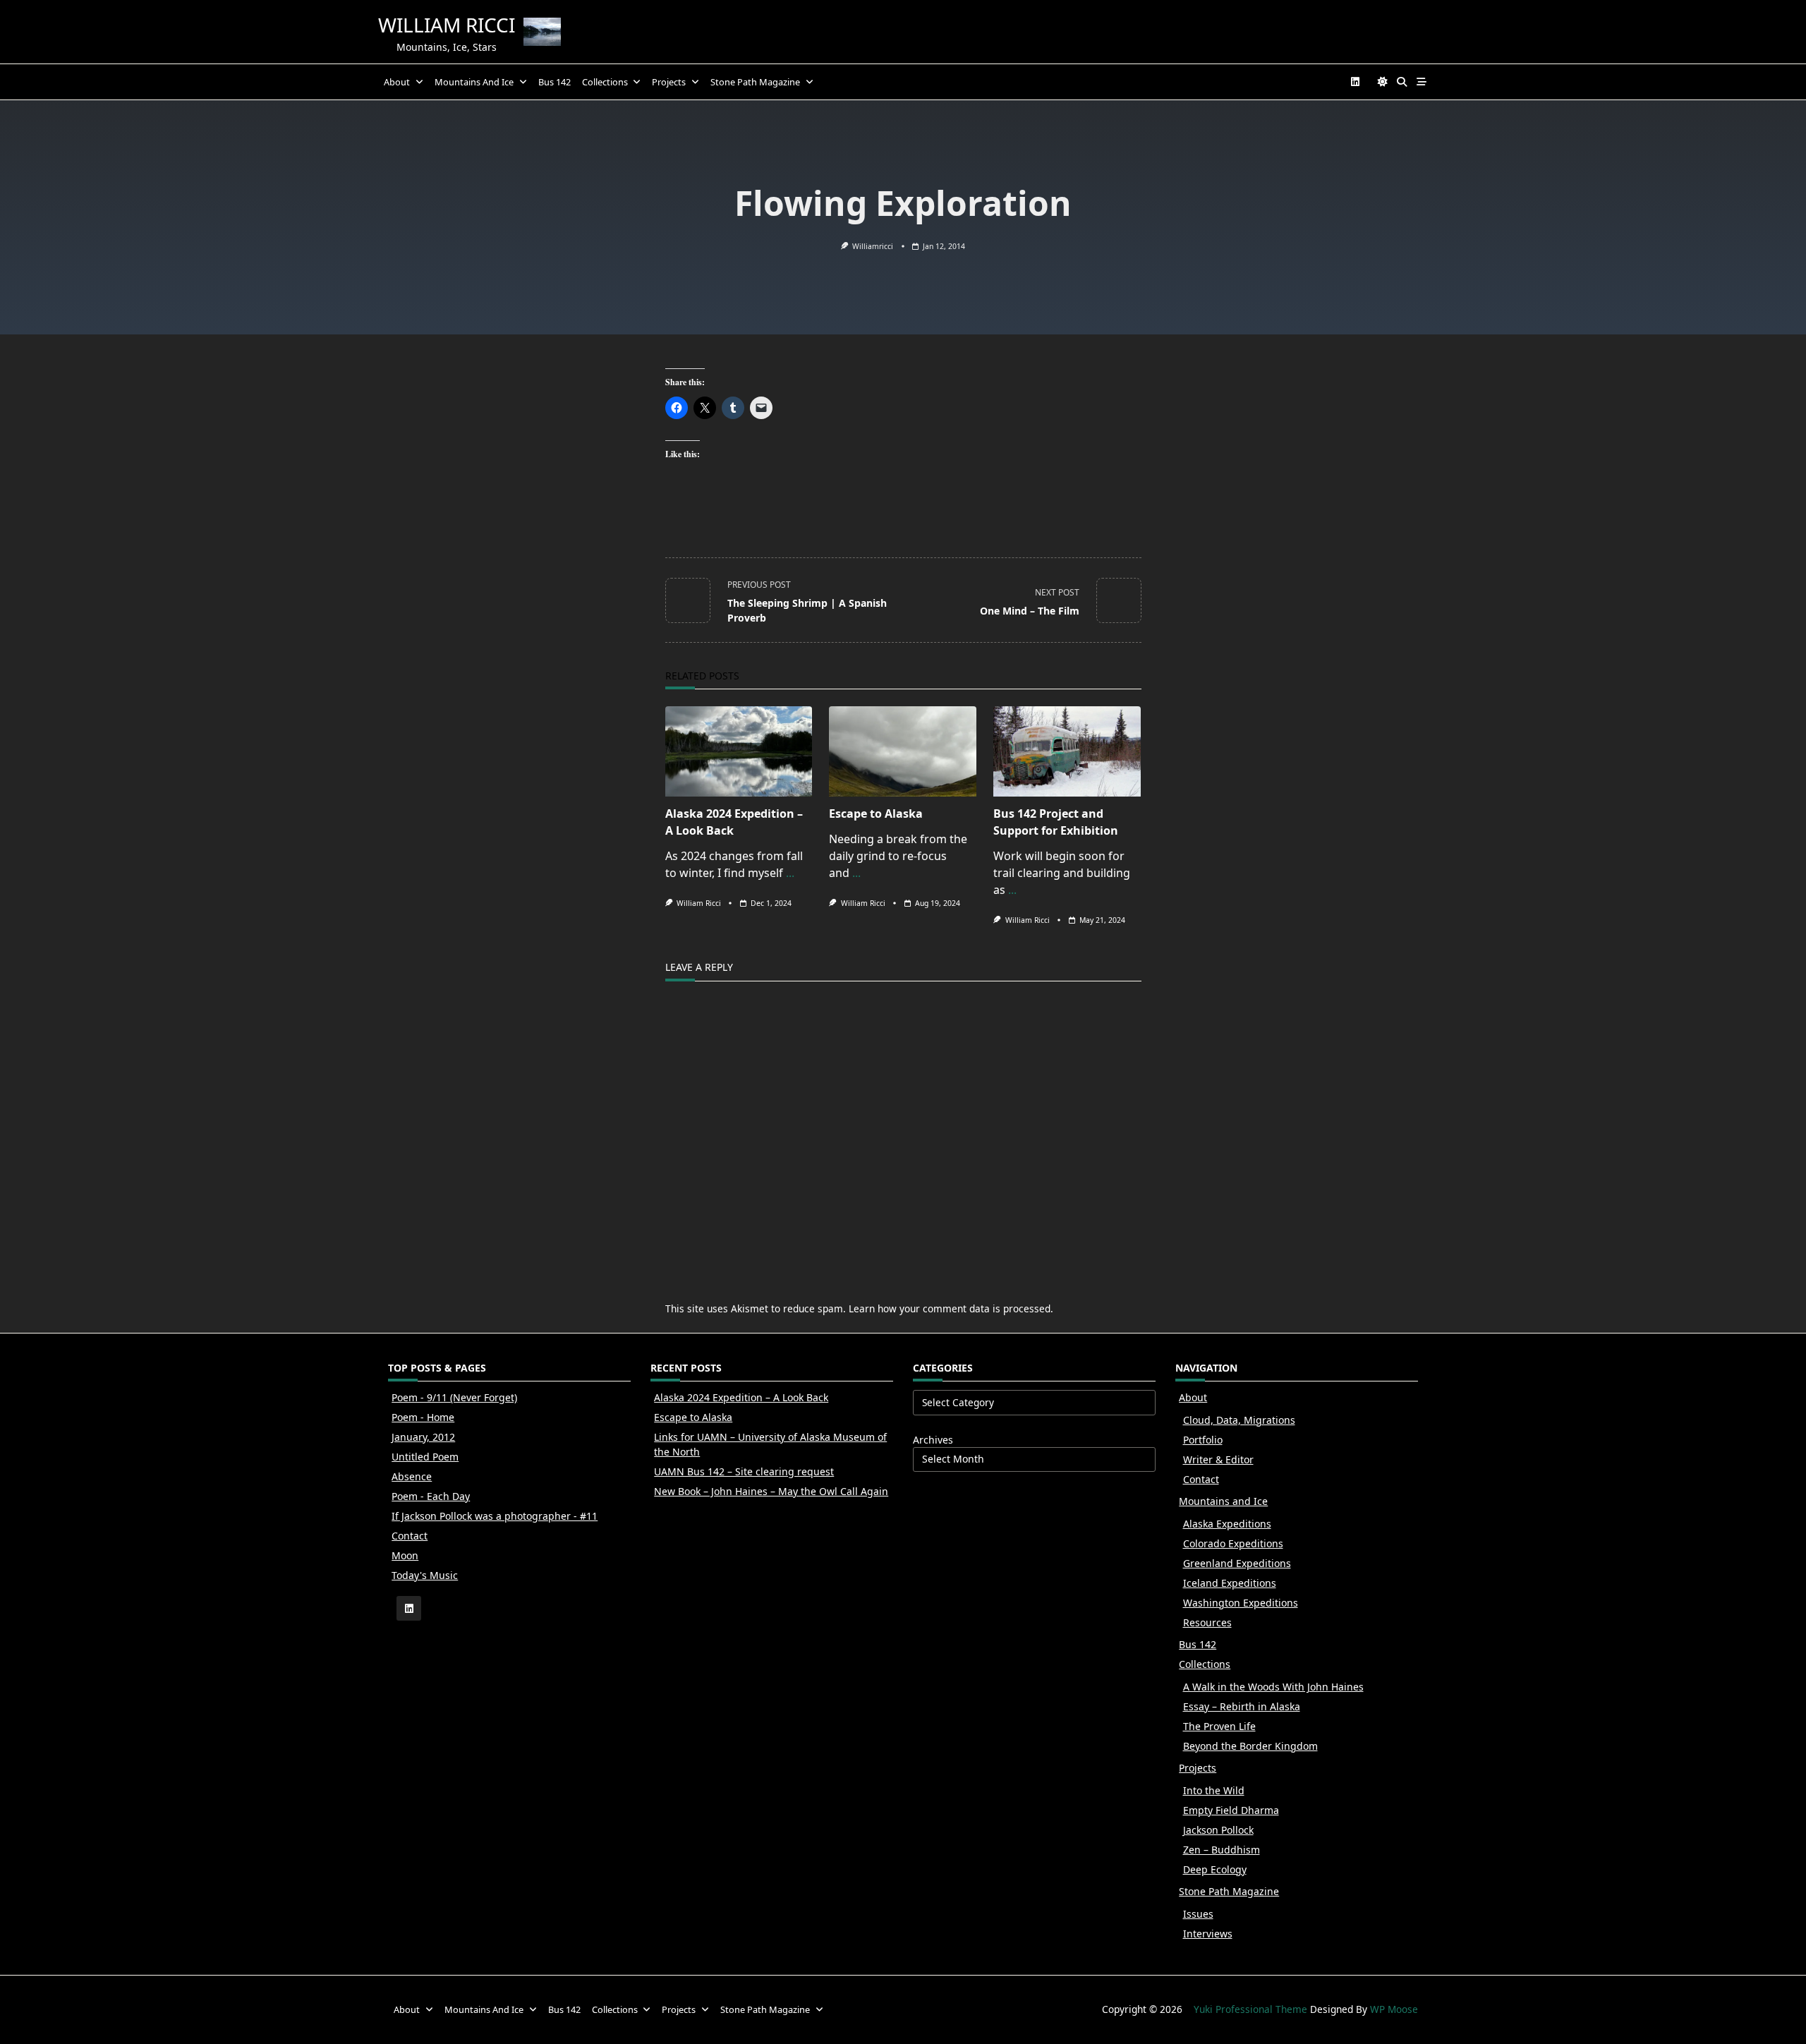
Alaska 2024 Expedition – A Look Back (741, 1397)
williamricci (873, 246)
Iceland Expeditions (1230, 1583)
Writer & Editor (1218, 1459)
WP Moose (1394, 2009)
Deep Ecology (1215, 1869)
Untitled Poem (425, 1457)
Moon (405, 1555)
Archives (933, 1440)
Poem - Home (423, 1417)
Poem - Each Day (431, 1496)
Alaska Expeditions (1227, 1524)
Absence (412, 1476)
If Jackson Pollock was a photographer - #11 (495, 1516)
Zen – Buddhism (1222, 1850)
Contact (410, 1536)
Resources (1207, 1622)
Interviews (1208, 1934)
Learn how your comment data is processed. (951, 1308)
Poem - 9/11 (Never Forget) (454, 1397)
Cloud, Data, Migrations (1239, 1420)
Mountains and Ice (474, 82)
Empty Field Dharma (1231, 1810)
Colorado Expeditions (1233, 1543)
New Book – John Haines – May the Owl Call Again (771, 1491)
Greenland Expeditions (1237, 1563)
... (790, 873)
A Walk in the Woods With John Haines (1273, 1687)
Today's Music (425, 1575)
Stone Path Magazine (755, 82)
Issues (1198, 1914)
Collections (605, 82)
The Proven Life (1219, 1726)
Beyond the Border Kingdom (1250, 1746)
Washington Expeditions (1241, 1603)
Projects (669, 82)
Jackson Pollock (1218, 1830)
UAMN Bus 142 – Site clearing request (744, 1471)
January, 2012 (423, 1437)
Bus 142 (554, 82)
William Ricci (447, 25)
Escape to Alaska (876, 814)
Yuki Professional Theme (1250, 2009)
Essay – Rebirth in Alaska (1242, 1706)
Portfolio (1203, 1440)
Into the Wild (1214, 1790)
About (397, 82)
